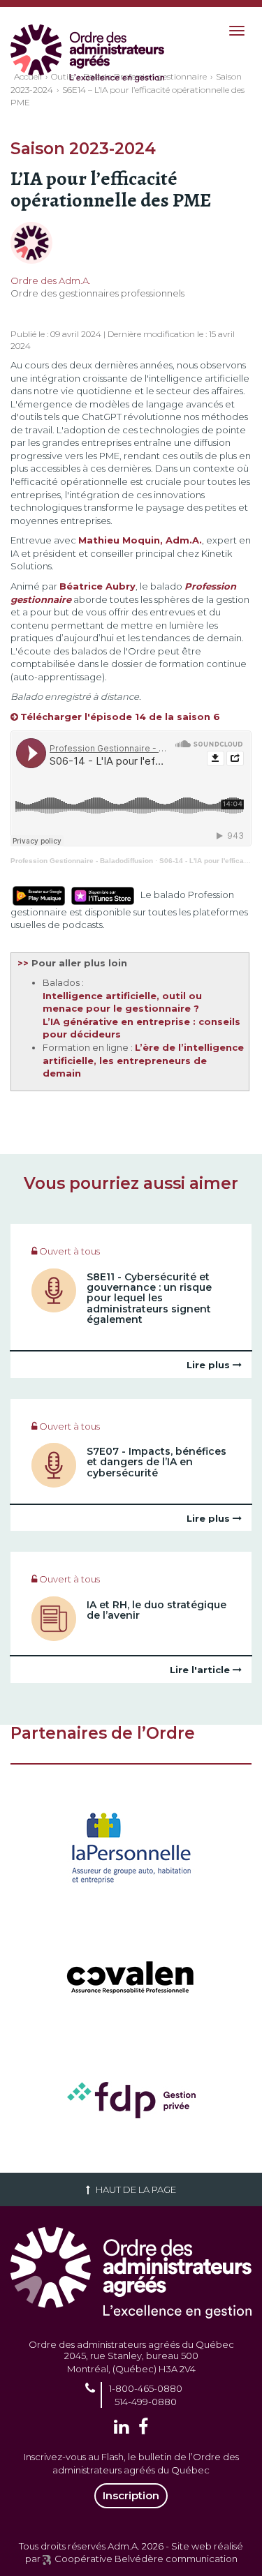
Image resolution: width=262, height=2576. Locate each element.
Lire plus (210, 1365)
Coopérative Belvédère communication (146, 2559)
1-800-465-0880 (146, 2388)
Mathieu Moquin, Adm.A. (140, 540)
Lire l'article (201, 1670)
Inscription (131, 2495)
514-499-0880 (146, 2402)
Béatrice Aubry (97, 586)
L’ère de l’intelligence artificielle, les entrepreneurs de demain (143, 1060)
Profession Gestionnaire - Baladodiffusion (82, 861)
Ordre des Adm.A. (51, 280)
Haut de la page (135, 2189)
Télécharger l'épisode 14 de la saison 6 (120, 717)
